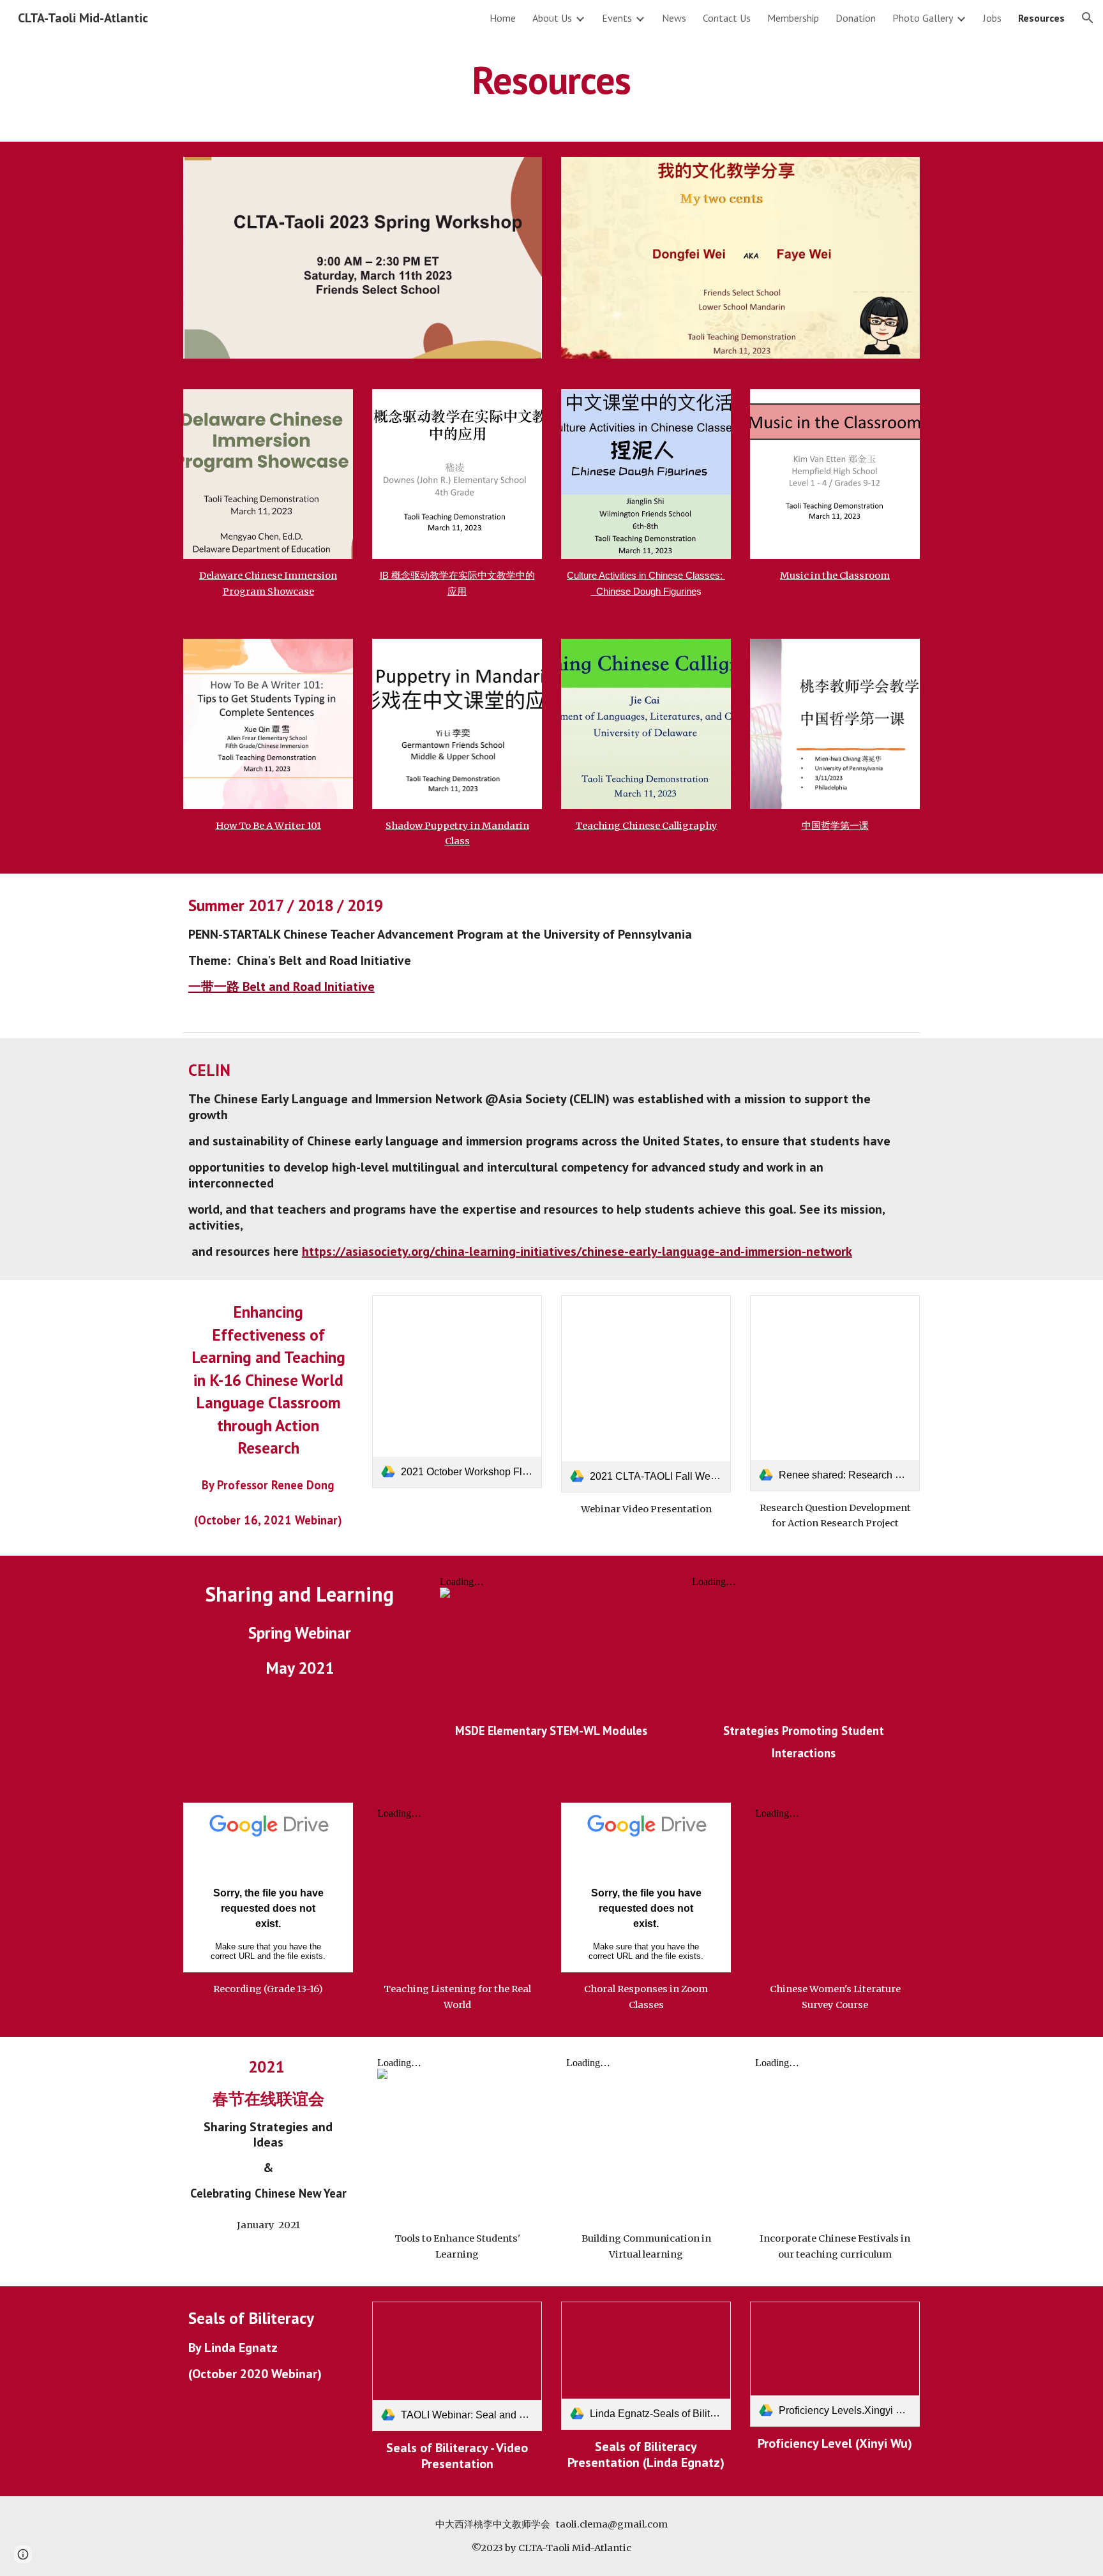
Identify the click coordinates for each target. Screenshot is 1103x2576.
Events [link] (617, 18)
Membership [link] (793, 18)
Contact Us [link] (727, 18)
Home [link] (503, 18)
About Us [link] (552, 18)
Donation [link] (856, 18)
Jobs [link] (992, 18)
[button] (1088, 18)
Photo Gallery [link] (923, 18)
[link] (457, 1391)
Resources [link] (1041, 18)
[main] (551, 80)
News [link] (674, 18)
